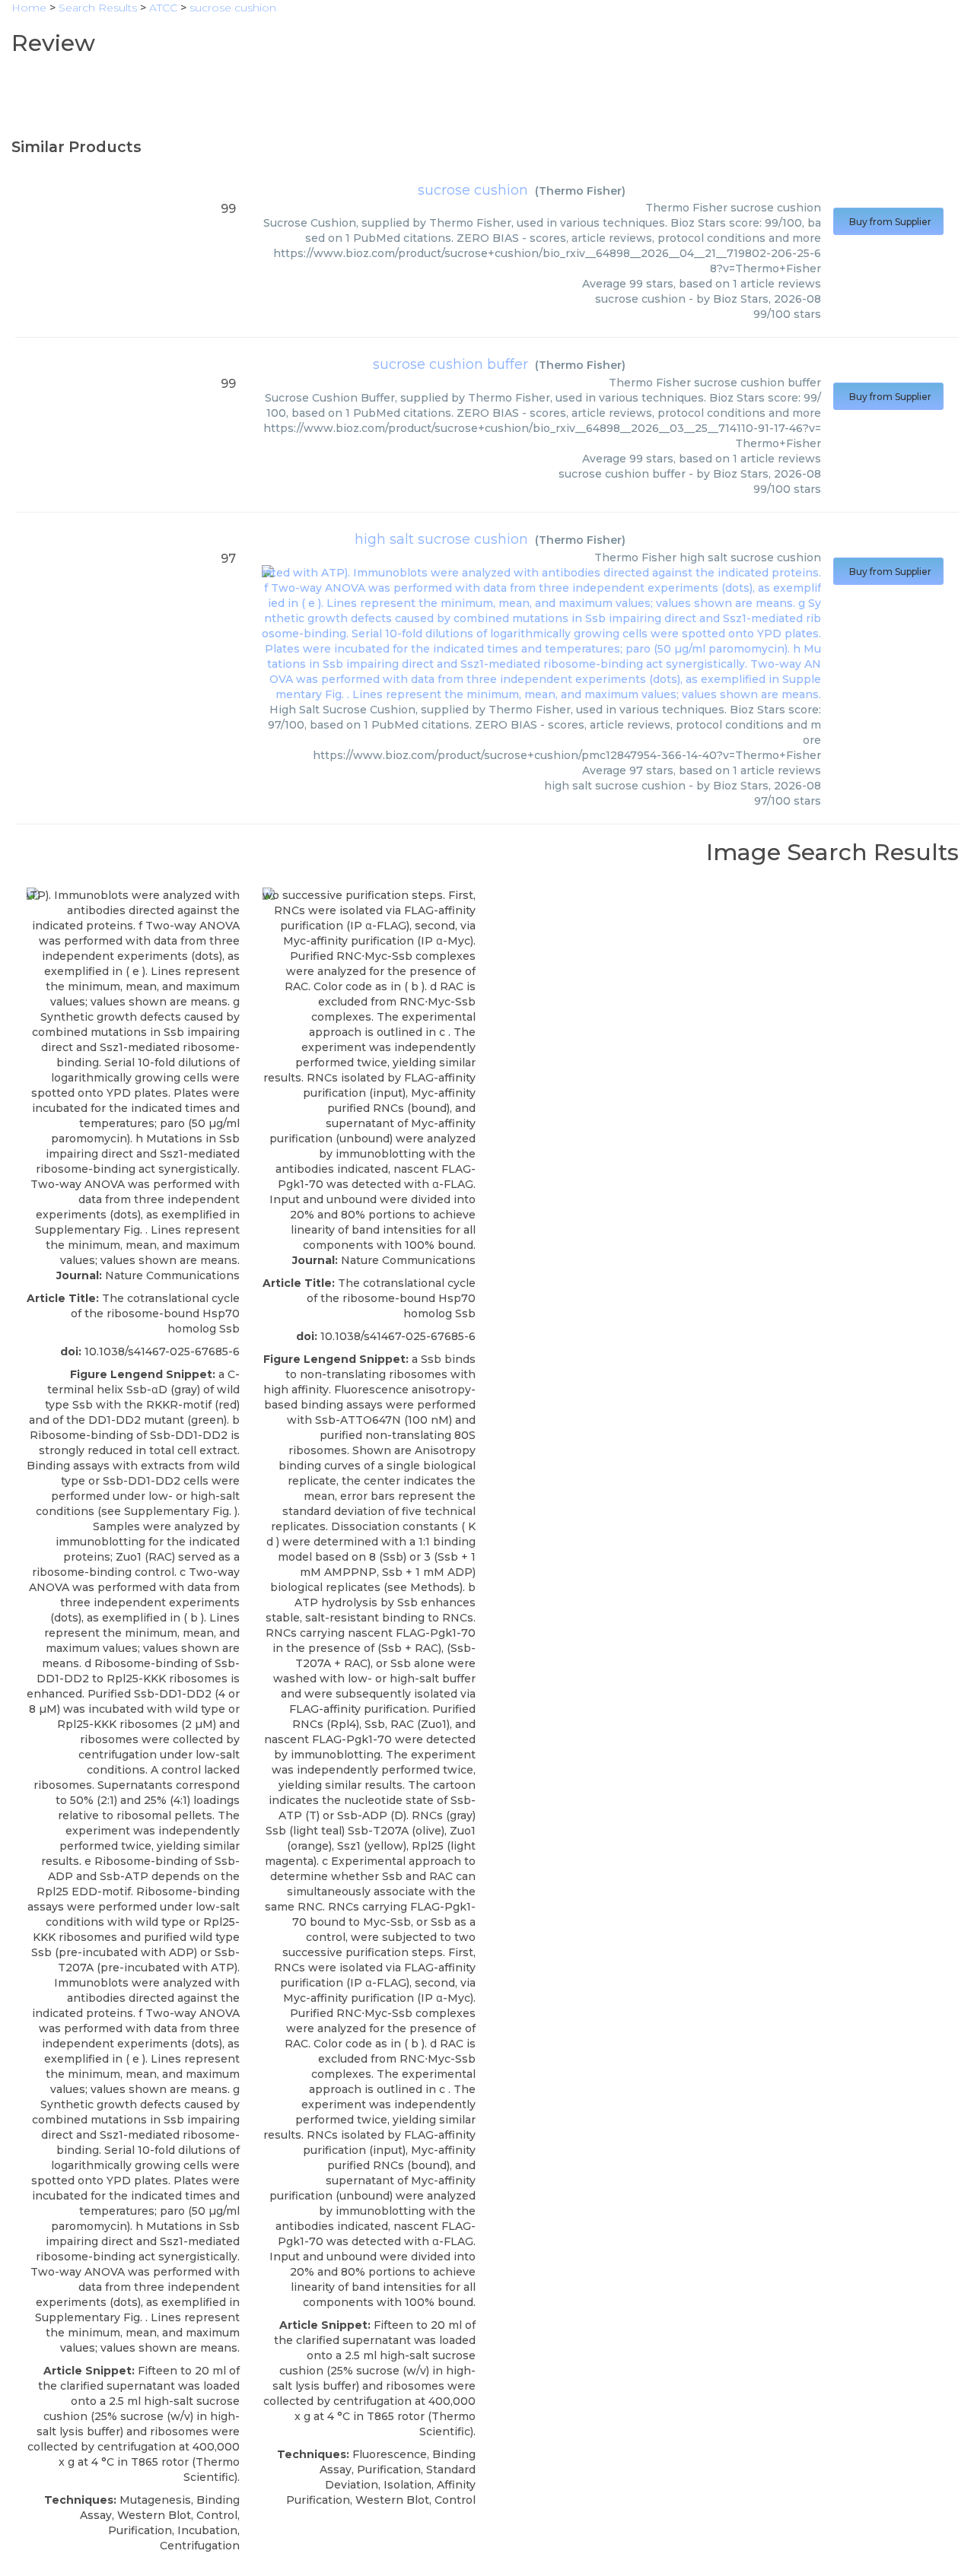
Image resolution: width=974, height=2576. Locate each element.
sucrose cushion (473, 190)
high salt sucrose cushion (441, 539)
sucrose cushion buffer (450, 364)
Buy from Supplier (888, 222)
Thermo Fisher (580, 191)
